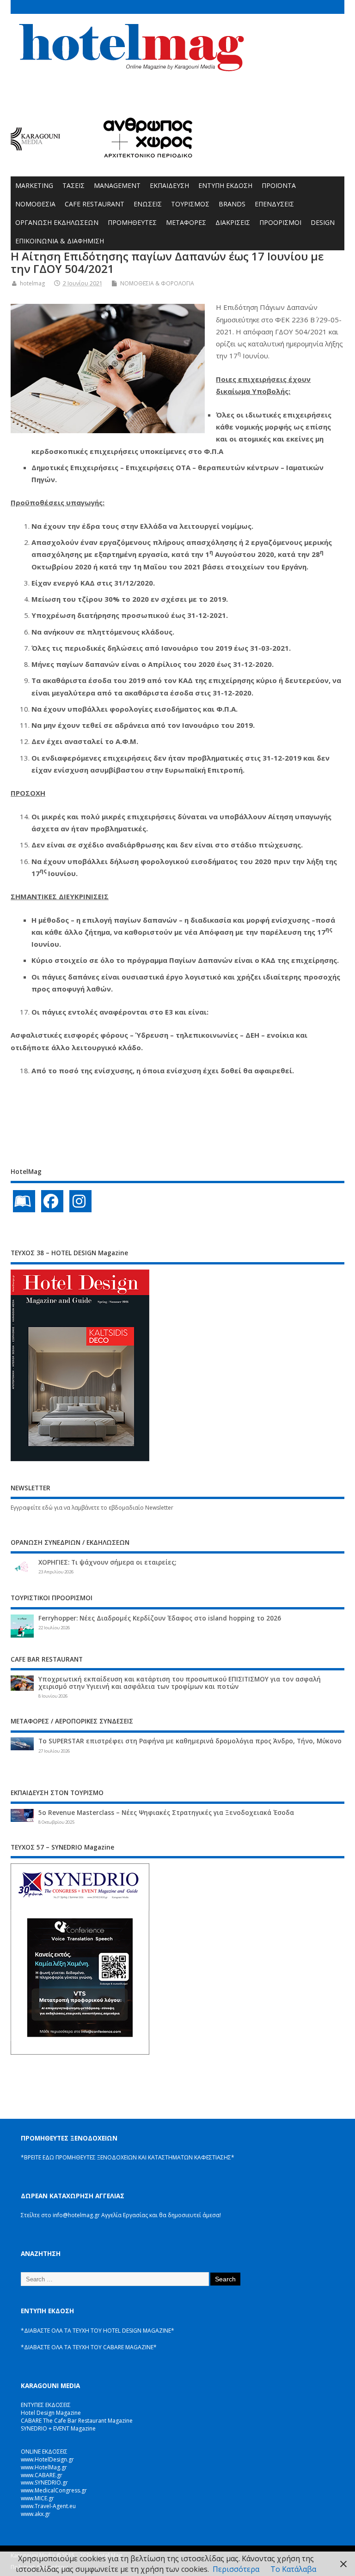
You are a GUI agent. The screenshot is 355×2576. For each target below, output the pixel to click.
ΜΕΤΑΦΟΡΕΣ (186, 222)
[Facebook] (52, 1201)
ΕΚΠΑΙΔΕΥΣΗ (169, 185)
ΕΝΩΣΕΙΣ (148, 204)
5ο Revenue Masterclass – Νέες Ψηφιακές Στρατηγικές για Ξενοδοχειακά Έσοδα (166, 1813)
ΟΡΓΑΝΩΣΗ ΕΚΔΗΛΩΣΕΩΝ (57, 222)
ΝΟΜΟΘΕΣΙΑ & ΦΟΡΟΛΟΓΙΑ (157, 283)
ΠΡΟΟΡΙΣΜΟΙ (280, 222)
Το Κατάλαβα (293, 2569)
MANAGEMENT (117, 185)
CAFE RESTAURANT (95, 204)
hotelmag (32, 283)
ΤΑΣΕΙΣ (73, 185)
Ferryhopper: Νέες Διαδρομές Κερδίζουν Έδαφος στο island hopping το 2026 (160, 1618)
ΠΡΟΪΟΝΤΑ (279, 185)
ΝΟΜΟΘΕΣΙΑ (35, 204)
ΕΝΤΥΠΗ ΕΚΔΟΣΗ (225, 185)
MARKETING (34, 185)
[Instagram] (80, 1201)
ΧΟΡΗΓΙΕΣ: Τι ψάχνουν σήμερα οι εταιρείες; (107, 1562)
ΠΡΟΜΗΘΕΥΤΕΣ (132, 222)
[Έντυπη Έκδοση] (24, 1201)
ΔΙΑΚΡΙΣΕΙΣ (233, 222)
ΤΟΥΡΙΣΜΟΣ (190, 204)
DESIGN (323, 222)
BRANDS (232, 204)
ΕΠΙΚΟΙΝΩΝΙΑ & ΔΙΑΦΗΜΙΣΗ (60, 241)
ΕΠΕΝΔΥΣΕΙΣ (274, 204)
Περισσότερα (236, 2569)
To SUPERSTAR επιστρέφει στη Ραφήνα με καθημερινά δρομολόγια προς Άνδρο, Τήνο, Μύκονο (190, 1741)
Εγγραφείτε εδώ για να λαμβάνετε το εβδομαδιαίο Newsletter (92, 1508)
